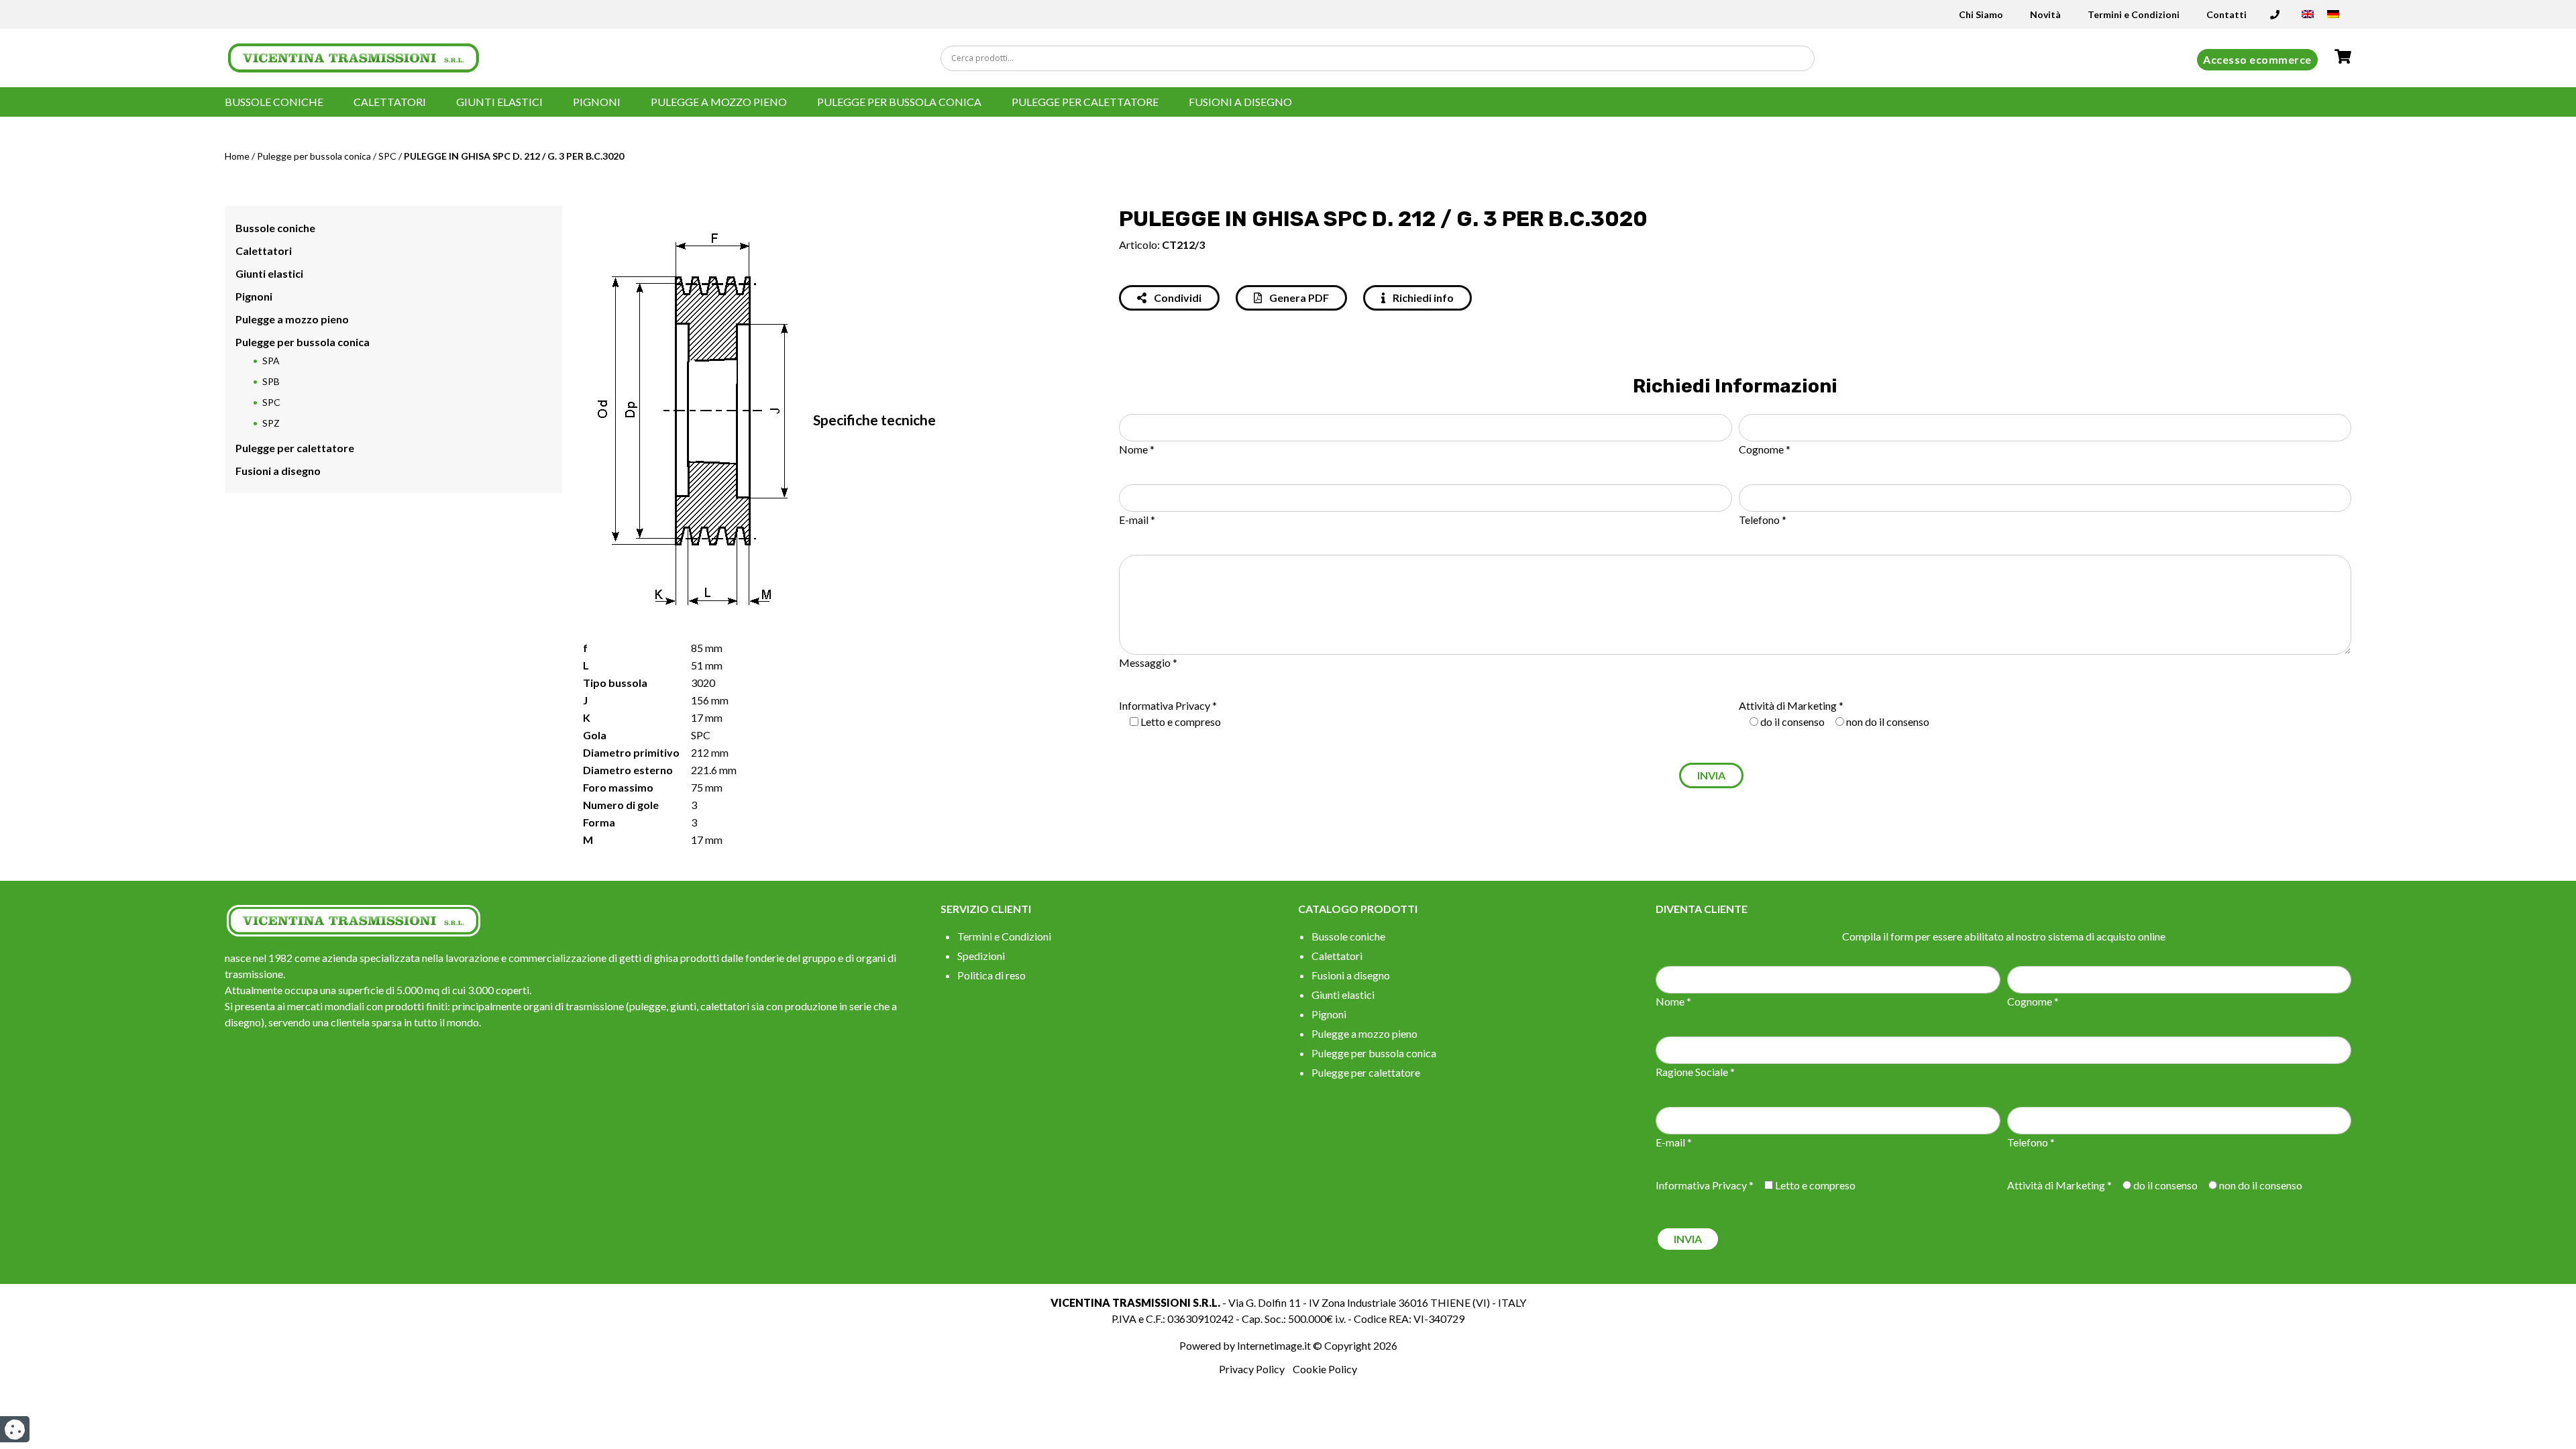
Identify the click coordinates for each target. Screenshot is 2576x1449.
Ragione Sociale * (1695, 1072)
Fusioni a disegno (1240, 102)
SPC (387, 156)
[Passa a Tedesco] (2333, 18)
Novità (2045, 14)
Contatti (2226, 14)
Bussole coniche (274, 102)
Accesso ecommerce (2257, 59)
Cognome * (1765, 449)
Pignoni (597, 102)
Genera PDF (1298, 298)
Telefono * (1763, 520)
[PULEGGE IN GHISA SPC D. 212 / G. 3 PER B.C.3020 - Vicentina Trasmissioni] (354, 57)
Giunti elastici (499, 102)
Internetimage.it (1274, 1345)
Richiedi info (1422, 298)
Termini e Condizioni (2134, 14)
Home (237, 156)
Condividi (1177, 298)
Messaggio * (1148, 662)
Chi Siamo (1981, 14)
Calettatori (390, 102)
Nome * (1137, 449)
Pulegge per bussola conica (899, 102)
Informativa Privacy (1165, 705)
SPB (271, 381)
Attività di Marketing (1788, 705)
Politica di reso (991, 975)
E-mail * (1137, 520)
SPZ (271, 423)
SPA (271, 361)
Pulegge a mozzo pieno (719, 102)
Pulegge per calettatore (1085, 102)
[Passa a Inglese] (2308, 18)
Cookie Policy (1325, 1369)
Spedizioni (981, 956)
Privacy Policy (1252, 1369)
